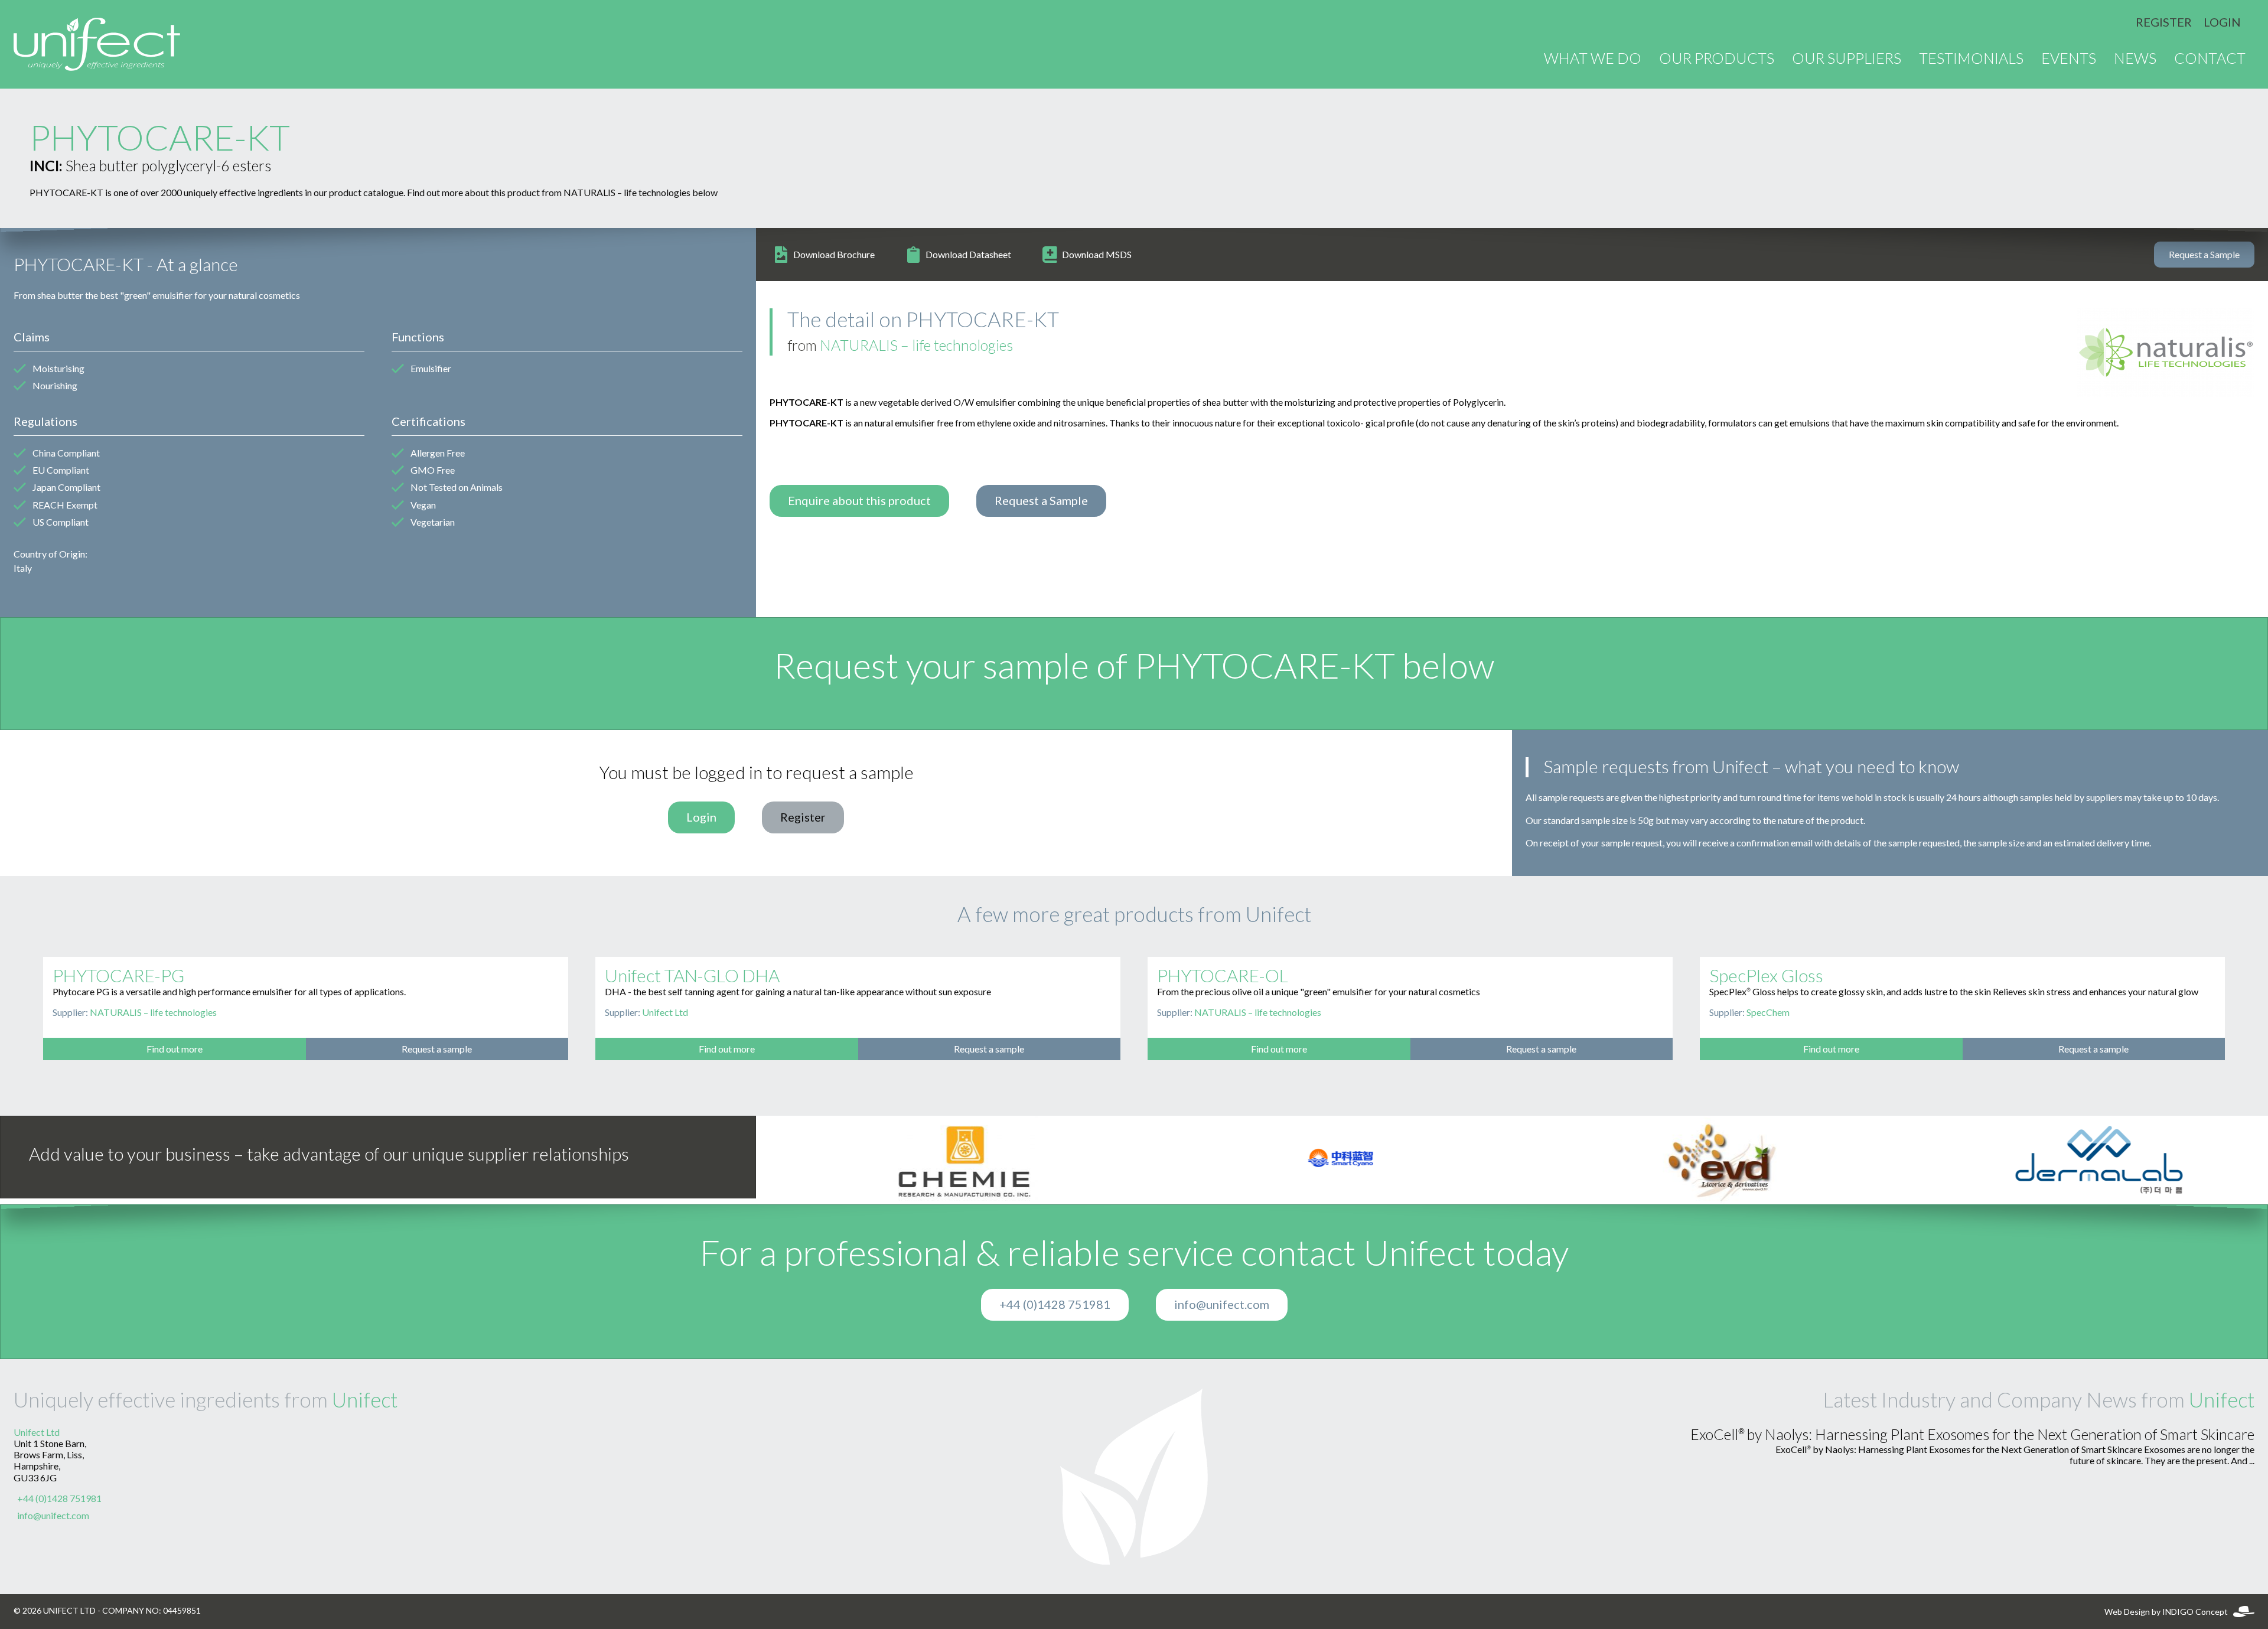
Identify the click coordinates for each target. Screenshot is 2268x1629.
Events (2069, 59)
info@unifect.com (1222, 1305)
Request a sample (437, 1049)
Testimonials (1971, 59)
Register (2164, 22)
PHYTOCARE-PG (118, 976)
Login (2222, 22)
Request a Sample (2204, 255)
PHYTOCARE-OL (1223, 976)
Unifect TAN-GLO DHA (692, 976)
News (2135, 59)
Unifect (365, 1400)
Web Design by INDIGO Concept (2169, 1612)
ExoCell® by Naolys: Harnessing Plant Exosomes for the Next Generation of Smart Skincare (1972, 1435)
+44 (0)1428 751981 (1055, 1305)
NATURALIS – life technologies (916, 346)
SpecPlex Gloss (1766, 976)
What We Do (1593, 59)
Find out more (175, 1049)
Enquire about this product (859, 501)
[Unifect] (97, 44)
